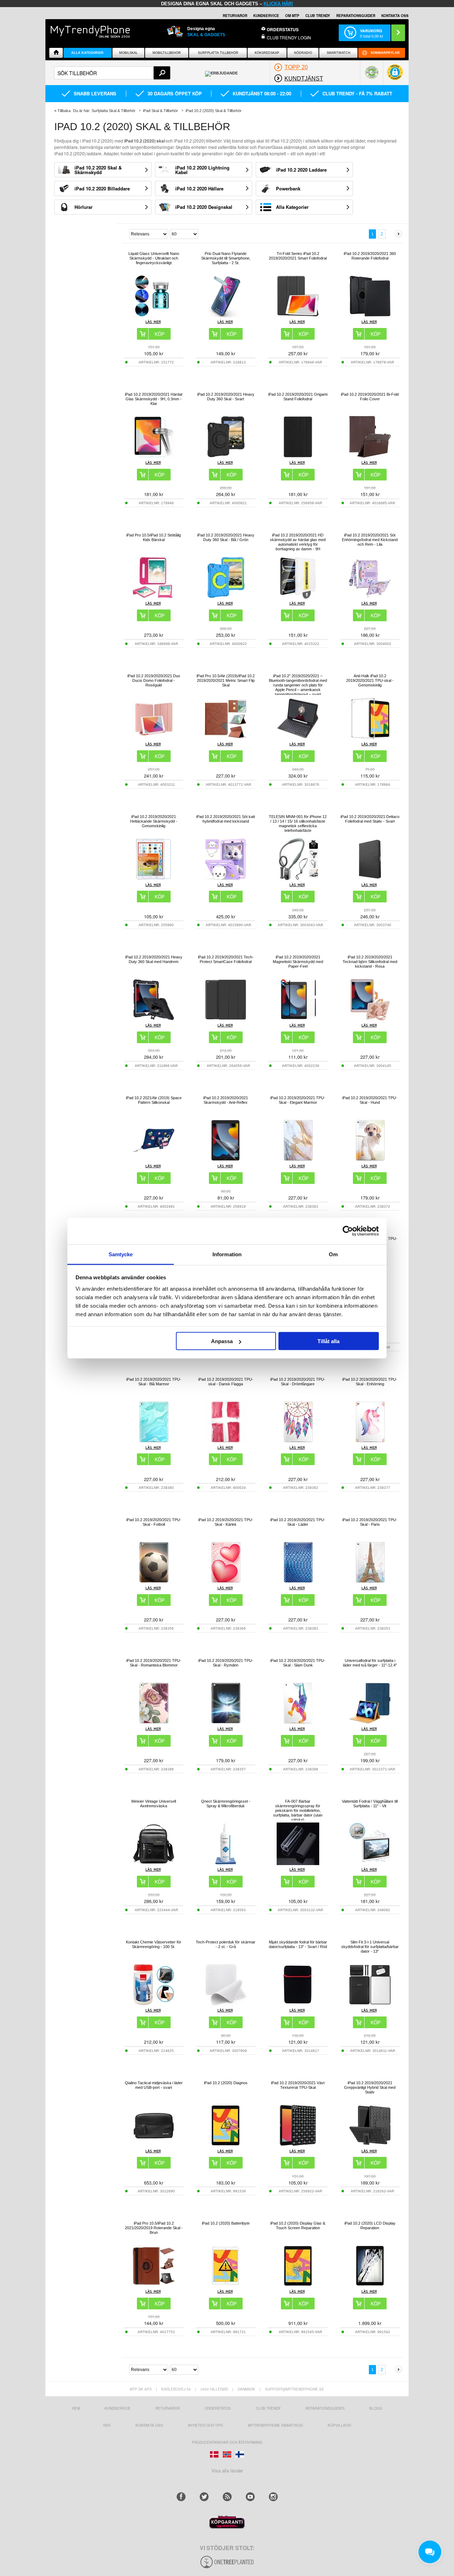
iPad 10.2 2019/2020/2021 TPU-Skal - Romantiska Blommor (154, 1663)
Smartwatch (339, 53)
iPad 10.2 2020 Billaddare (102, 188)
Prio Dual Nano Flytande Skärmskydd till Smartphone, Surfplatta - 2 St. (226, 258)
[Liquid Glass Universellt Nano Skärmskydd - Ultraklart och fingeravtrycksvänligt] (154, 315)
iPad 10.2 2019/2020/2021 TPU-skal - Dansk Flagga (226, 1382)
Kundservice (118, 2408)
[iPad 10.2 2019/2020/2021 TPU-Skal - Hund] (370, 1160)
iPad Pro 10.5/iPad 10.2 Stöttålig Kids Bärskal (154, 537)
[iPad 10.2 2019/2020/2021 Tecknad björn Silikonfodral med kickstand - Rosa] (370, 1019)
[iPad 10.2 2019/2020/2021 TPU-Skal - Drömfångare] (298, 1441)
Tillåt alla (328, 1341)
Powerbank (288, 188)
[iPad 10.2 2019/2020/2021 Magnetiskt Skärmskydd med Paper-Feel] (298, 1019)
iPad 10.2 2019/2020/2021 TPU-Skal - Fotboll (154, 1522)
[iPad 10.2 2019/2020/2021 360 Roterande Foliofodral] (370, 315)
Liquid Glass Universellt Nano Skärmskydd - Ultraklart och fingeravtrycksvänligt (154, 258)
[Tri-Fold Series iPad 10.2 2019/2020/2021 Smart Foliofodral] (298, 315)
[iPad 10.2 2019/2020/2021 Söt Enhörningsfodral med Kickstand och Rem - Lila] (370, 597)
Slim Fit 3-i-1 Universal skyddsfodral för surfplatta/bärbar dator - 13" (370, 1947)
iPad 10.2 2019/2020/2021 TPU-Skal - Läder (298, 1522)
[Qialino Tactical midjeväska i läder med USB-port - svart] (154, 2145)
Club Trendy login (289, 37)
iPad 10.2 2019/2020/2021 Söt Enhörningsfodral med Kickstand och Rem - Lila (370, 540)
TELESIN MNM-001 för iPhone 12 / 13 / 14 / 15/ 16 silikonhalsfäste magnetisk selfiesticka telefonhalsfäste (298, 824)
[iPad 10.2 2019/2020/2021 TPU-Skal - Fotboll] (154, 1582)
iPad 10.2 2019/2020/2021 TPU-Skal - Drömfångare (298, 1382)
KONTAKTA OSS (395, 16)
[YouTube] (250, 2497)
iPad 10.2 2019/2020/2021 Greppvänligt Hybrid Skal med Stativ (370, 2087)
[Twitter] (204, 2497)
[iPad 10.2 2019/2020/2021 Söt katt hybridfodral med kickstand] (226, 878)
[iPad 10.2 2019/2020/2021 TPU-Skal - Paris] (370, 1582)
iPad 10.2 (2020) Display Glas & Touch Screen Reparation (298, 2226)
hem (76, 2408)
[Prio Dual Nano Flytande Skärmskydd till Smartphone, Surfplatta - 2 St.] (226, 315)
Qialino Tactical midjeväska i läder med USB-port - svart (154, 2085)
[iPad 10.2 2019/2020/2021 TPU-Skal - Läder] (298, 1582)
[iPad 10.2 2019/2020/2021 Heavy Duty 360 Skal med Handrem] (154, 1019)
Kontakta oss (149, 2425)
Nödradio (303, 53)
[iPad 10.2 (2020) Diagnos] (226, 2145)
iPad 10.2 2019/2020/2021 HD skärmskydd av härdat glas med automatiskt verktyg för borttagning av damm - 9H (298, 542)
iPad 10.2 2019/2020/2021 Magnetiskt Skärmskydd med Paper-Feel (298, 962)
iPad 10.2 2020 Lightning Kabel (202, 170)
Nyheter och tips (206, 2425)
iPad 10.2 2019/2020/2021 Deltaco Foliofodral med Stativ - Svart (370, 819)
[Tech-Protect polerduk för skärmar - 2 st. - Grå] (226, 2004)
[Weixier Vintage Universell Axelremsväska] (154, 1863)
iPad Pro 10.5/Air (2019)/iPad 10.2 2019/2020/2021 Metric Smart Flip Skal (226, 680)
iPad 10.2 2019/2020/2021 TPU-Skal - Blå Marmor (154, 1382)
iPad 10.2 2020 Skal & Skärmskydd (98, 170)
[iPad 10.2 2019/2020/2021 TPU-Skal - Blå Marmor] (154, 1441)
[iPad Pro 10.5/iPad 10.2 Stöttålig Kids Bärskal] (154, 597)
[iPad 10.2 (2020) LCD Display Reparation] (370, 2285)
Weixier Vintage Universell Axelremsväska (154, 1804)
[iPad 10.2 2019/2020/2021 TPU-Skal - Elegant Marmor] (298, 1160)
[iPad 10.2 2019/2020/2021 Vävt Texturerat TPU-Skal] (298, 2145)
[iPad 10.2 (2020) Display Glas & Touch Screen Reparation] (298, 2285)
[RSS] (227, 2497)
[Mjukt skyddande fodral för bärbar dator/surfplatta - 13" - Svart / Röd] (298, 2004)
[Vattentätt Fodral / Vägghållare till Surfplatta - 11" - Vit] (370, 1863)
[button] (395, 76)
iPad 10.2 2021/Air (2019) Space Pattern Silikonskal (154, 1100)
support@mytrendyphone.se (295, 2389)
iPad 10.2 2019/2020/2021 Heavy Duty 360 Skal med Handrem (154, 959)
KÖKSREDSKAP (267, 53)
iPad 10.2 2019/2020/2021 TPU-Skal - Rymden (226, 1663)
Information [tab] (227, 1254)
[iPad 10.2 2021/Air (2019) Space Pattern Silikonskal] (154, 1160)
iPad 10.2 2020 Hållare (199, 188)
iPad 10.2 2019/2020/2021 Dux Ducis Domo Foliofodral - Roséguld (154, 680)
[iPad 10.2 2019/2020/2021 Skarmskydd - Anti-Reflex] (226, 1160)
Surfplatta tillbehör (218, 53)
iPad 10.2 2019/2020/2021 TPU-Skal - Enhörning (370, 1382)
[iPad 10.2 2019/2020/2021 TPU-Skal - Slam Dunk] (298, 1722)
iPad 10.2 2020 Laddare (301, 170)
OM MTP (292, 16)
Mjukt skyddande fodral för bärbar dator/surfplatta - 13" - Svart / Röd (298, 1944)
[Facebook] (181, 2497)
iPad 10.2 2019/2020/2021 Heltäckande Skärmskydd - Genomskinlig (154, 821)
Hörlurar (84, 207)
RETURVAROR (235, 16)
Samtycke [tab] (121, 1254)
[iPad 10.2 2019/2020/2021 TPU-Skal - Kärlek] (226, 1582)
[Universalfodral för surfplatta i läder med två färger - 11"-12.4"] (370, 1722)
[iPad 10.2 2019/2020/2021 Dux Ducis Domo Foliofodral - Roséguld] (154, 738)
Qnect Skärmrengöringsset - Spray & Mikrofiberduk (226, 1804)
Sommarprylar (385, 53)
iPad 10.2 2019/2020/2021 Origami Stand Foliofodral (298, 397)
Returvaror (168, 2408)
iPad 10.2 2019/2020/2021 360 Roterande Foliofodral (370, 256)
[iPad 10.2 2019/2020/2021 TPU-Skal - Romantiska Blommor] (154, 1722)
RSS (107, 2425)
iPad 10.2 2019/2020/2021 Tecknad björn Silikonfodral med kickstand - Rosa (370, 962)
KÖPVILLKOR (339, 2425)
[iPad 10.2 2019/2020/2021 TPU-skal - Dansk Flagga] (226, 1441)
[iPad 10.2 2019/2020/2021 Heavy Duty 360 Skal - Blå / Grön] (226, 597)
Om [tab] (333, 1254)
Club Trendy (318, 16)
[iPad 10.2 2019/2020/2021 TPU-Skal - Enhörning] (370, 1441)
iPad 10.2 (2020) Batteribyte (226, 2223)
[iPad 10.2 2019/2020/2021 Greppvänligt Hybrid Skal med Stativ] (370, 2145)
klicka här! (278, 4)
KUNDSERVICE (266, 16)
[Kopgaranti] (227, 2527)
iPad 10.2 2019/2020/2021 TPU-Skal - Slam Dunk (298, 1663)
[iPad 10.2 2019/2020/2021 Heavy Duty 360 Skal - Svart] (226, 456)
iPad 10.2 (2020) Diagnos (226, 2083)
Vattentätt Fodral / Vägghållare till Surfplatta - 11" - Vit (370, 1804)
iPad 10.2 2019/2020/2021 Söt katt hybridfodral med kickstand (226, 819)
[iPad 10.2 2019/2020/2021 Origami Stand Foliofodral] (298, 456)
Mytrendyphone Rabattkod (275, 2425)
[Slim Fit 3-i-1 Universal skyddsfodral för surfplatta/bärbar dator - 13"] (370, 2004)
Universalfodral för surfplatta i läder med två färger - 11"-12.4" (370, 1663)
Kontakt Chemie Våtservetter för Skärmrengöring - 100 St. (154, 1944)
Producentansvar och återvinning (227, 2442)
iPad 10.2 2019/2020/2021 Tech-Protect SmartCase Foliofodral (226, 959)
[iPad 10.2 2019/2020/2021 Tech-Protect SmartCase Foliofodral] (226, 1019)
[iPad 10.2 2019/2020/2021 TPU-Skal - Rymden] (226, 1722)
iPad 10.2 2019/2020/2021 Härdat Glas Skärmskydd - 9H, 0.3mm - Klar (154, 399)
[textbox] (112, 73)
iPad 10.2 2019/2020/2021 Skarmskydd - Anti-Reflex (226, 1100)
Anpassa (222, 1341)
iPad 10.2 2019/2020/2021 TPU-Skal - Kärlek (226, 1522)
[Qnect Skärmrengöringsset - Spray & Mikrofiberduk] (226, 1863)
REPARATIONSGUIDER (356, 16)
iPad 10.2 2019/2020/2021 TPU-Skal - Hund (370, 1100)
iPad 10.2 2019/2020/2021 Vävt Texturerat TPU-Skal (298, 2085)
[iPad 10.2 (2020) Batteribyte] (226, 2285)
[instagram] (273, 2497)
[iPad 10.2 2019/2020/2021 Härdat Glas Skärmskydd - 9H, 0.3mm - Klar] (154, 456)
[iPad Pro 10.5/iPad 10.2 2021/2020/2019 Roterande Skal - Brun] (154, 2285)
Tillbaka (64, 111)
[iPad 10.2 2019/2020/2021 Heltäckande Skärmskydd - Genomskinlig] (154, 878)
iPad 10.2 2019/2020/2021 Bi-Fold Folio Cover (370, 397)
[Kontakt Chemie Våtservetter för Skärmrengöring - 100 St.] (154, 2004)
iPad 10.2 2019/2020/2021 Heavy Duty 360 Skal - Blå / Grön (226, 537)
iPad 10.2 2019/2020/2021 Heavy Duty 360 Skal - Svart (226, 397)
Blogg (376, 2408)
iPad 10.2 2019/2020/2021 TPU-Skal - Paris (370, 1522)
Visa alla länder (227, 2471)
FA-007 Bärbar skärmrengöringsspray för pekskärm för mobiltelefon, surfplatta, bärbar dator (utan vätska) (298, 1810)
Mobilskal (128, 53)
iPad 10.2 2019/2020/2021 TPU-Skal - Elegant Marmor (298, 1100)
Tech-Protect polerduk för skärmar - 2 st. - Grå (226, 1944)
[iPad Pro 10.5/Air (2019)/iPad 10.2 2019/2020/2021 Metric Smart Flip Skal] (226, 738)
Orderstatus (218, 2408)
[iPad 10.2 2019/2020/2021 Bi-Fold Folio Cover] (370, 456)
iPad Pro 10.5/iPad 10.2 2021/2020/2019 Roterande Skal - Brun (154, 2228)
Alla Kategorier (87, 53)
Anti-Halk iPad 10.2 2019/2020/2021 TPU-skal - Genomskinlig (370, 680)
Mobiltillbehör (167, 53)
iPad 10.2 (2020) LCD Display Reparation (370, 2226)
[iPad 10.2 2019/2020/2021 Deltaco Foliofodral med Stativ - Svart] (370, 878)
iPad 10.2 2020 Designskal (204, 207)
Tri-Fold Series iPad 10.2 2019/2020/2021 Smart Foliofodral (298, 256)
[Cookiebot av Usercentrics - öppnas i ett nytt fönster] (348, 1231)
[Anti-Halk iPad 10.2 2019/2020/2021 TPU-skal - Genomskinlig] (370, 738)
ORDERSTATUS (283, 29)
